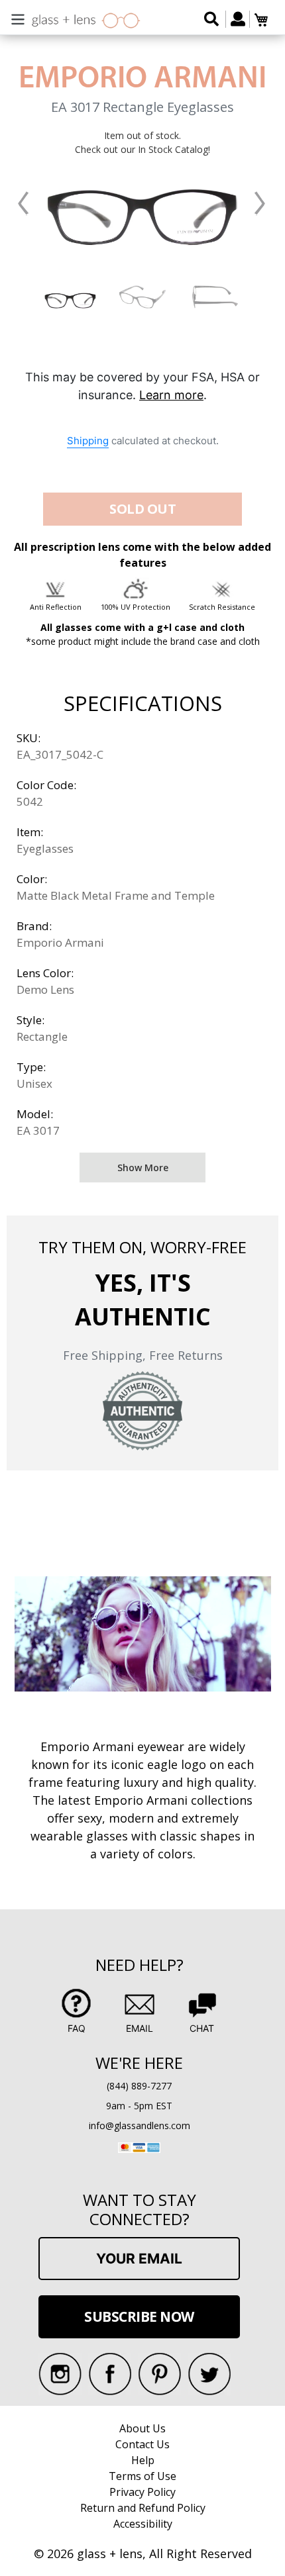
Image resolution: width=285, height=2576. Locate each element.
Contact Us (142, 2444)
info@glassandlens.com (140, 2125)
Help (143, 2460)
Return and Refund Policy (143, 2508)
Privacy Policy (142, 2492)
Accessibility (143, 2524)
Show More (143, 1168)
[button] (23, 204)
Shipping (88, 441)
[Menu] (18, 18)
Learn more (171, 395)
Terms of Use (142, 2476)
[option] (71, 297)
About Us (142, 2428)
